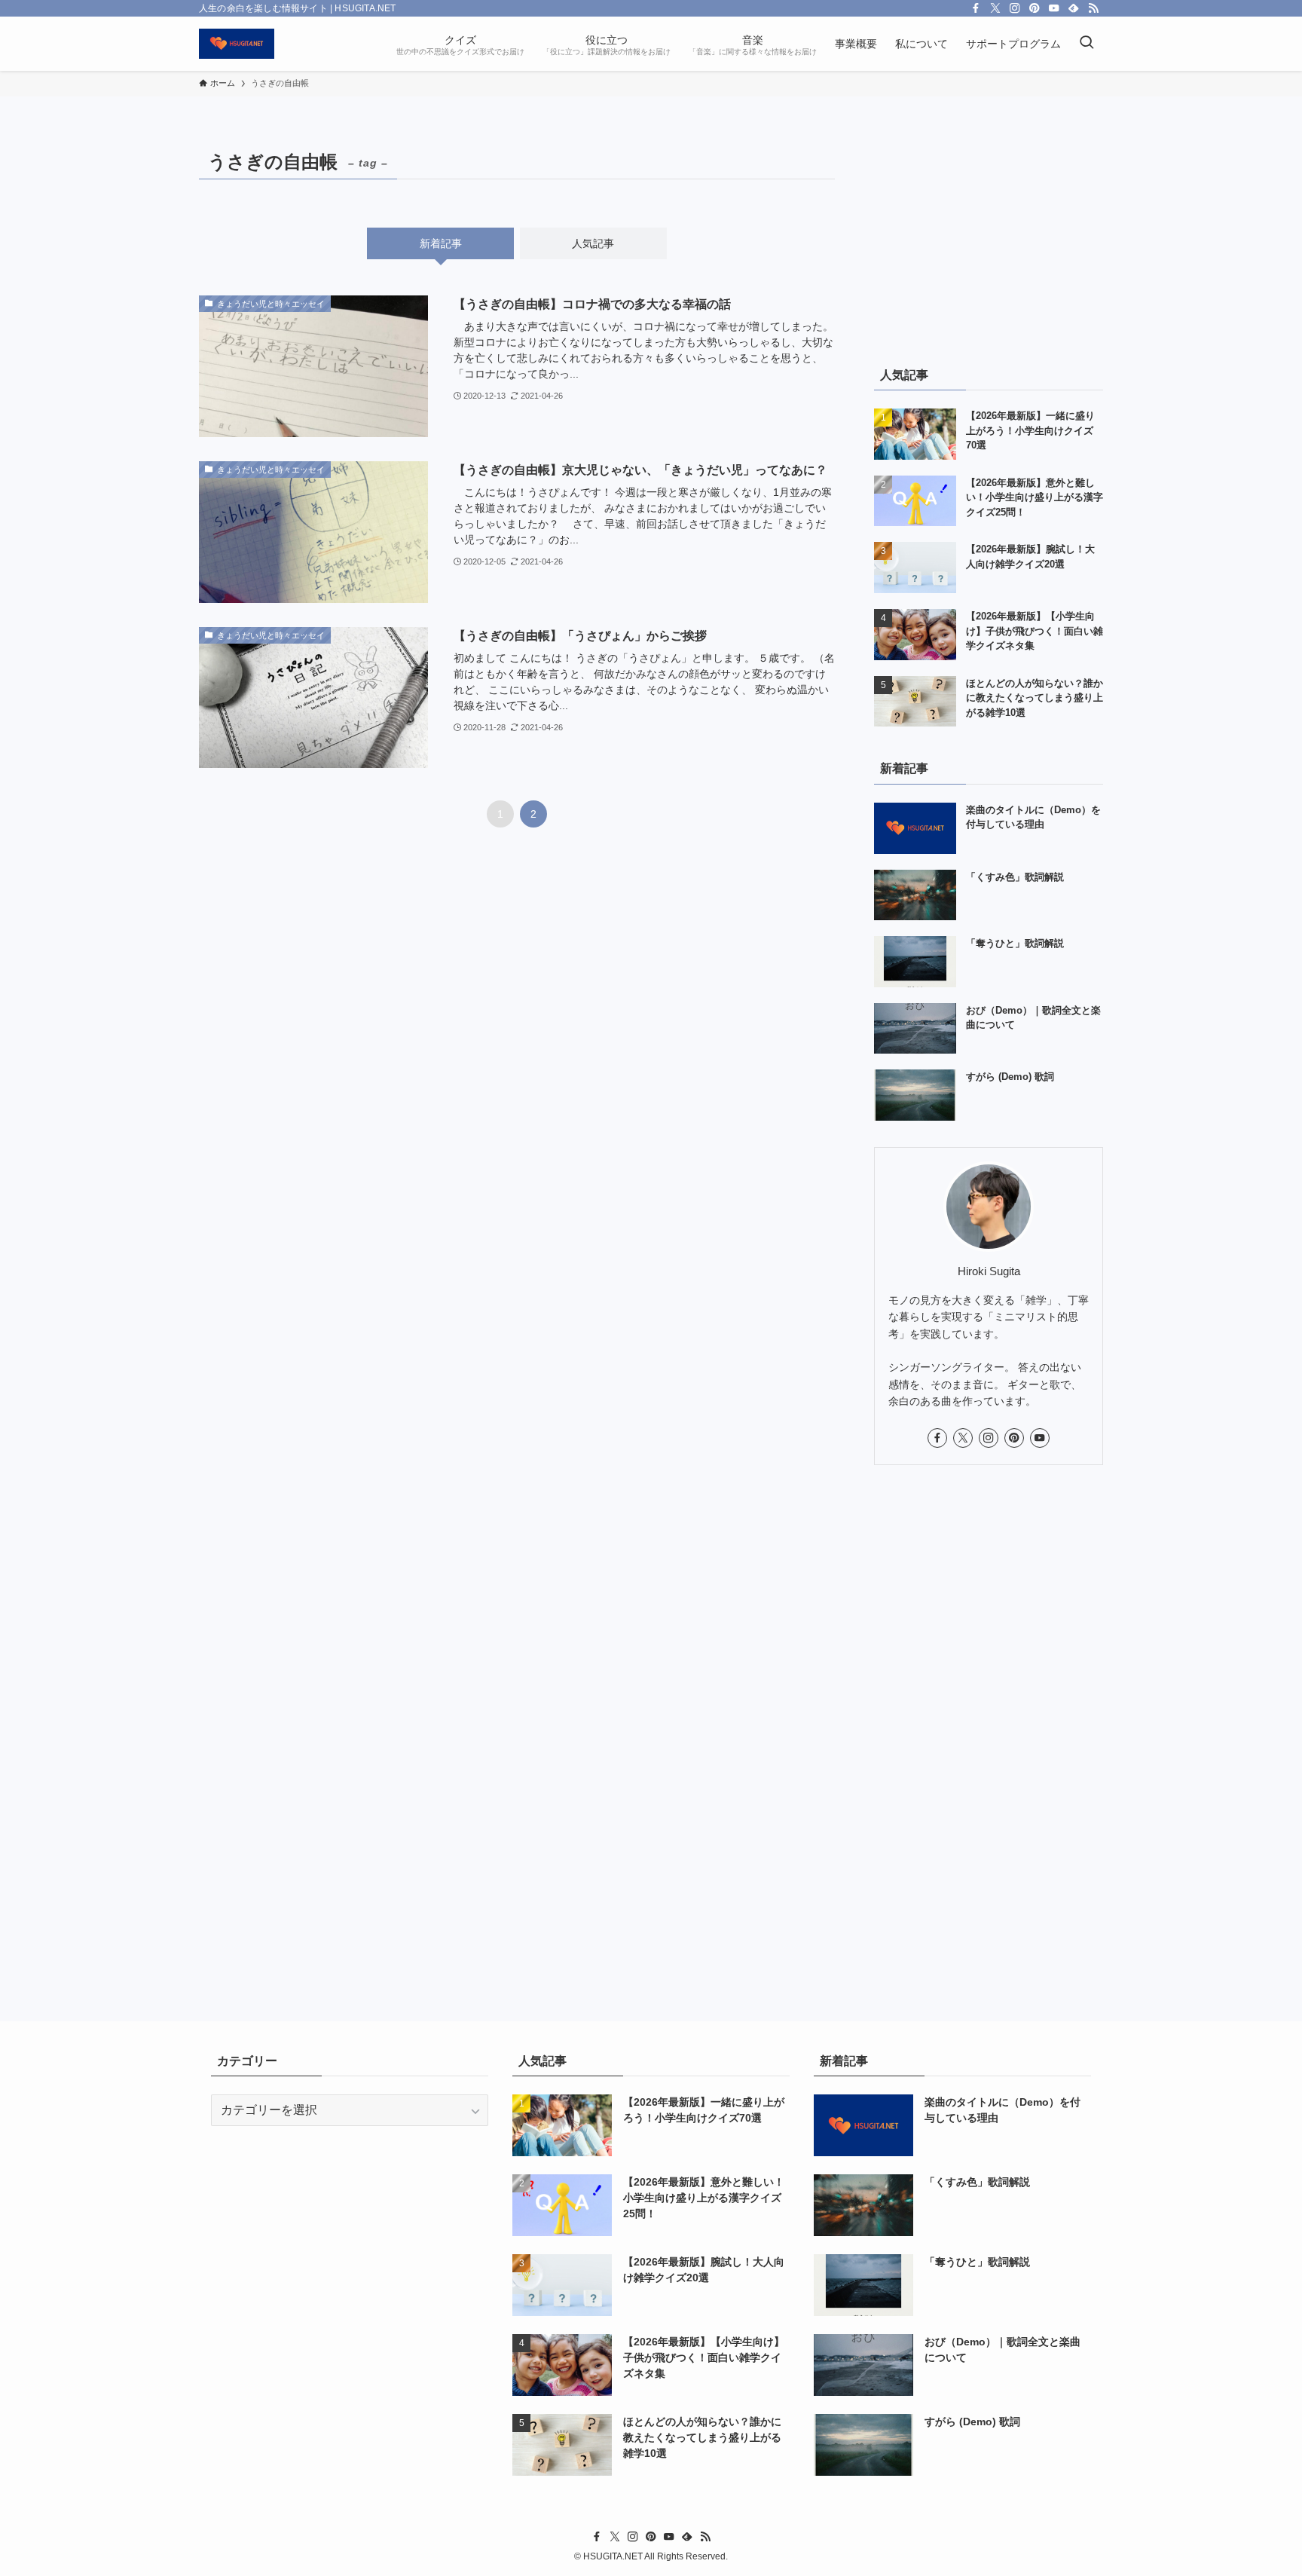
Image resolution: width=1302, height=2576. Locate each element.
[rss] (1093, 8)
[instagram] (1015, 8)
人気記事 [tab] (593, 243)
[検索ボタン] (1087, 44)
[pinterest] (1035, 8)
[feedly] (1074, 8)
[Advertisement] (989, 239)
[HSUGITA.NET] (237, 44)
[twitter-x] (995, 8)
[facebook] (976, 8)
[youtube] (1054, 8)
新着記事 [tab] (441, 243)
